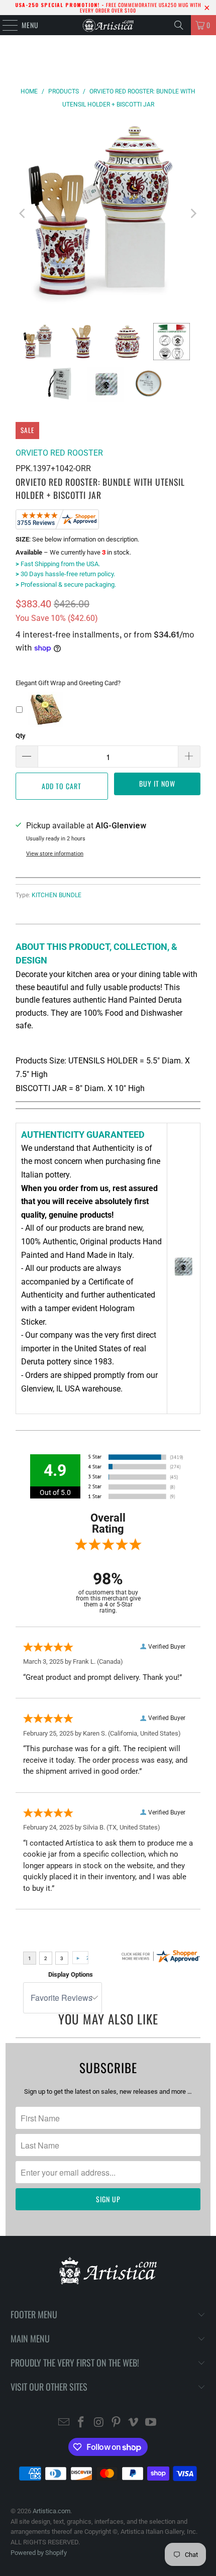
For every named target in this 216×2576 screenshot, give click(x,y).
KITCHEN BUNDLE (57, 895)
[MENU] (5, 25)
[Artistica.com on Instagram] (99, 2423)
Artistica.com (51, 2511)
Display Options (71, 1974)
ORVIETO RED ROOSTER (59, 453)
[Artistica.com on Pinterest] (117, 2423)
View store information (55, 854)
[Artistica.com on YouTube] (151, 2423)
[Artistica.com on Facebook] (81, 2423)
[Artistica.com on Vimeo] (134, 2423)
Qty (21, 736)
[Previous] (23, 213)
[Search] (179, 25)
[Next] (193, 213)
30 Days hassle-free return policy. (65, 574)
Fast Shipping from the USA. (58, 564)
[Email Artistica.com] (64, 2423)
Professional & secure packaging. (66, 584)
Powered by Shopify (39, 2553)
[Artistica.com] (108, 25)
